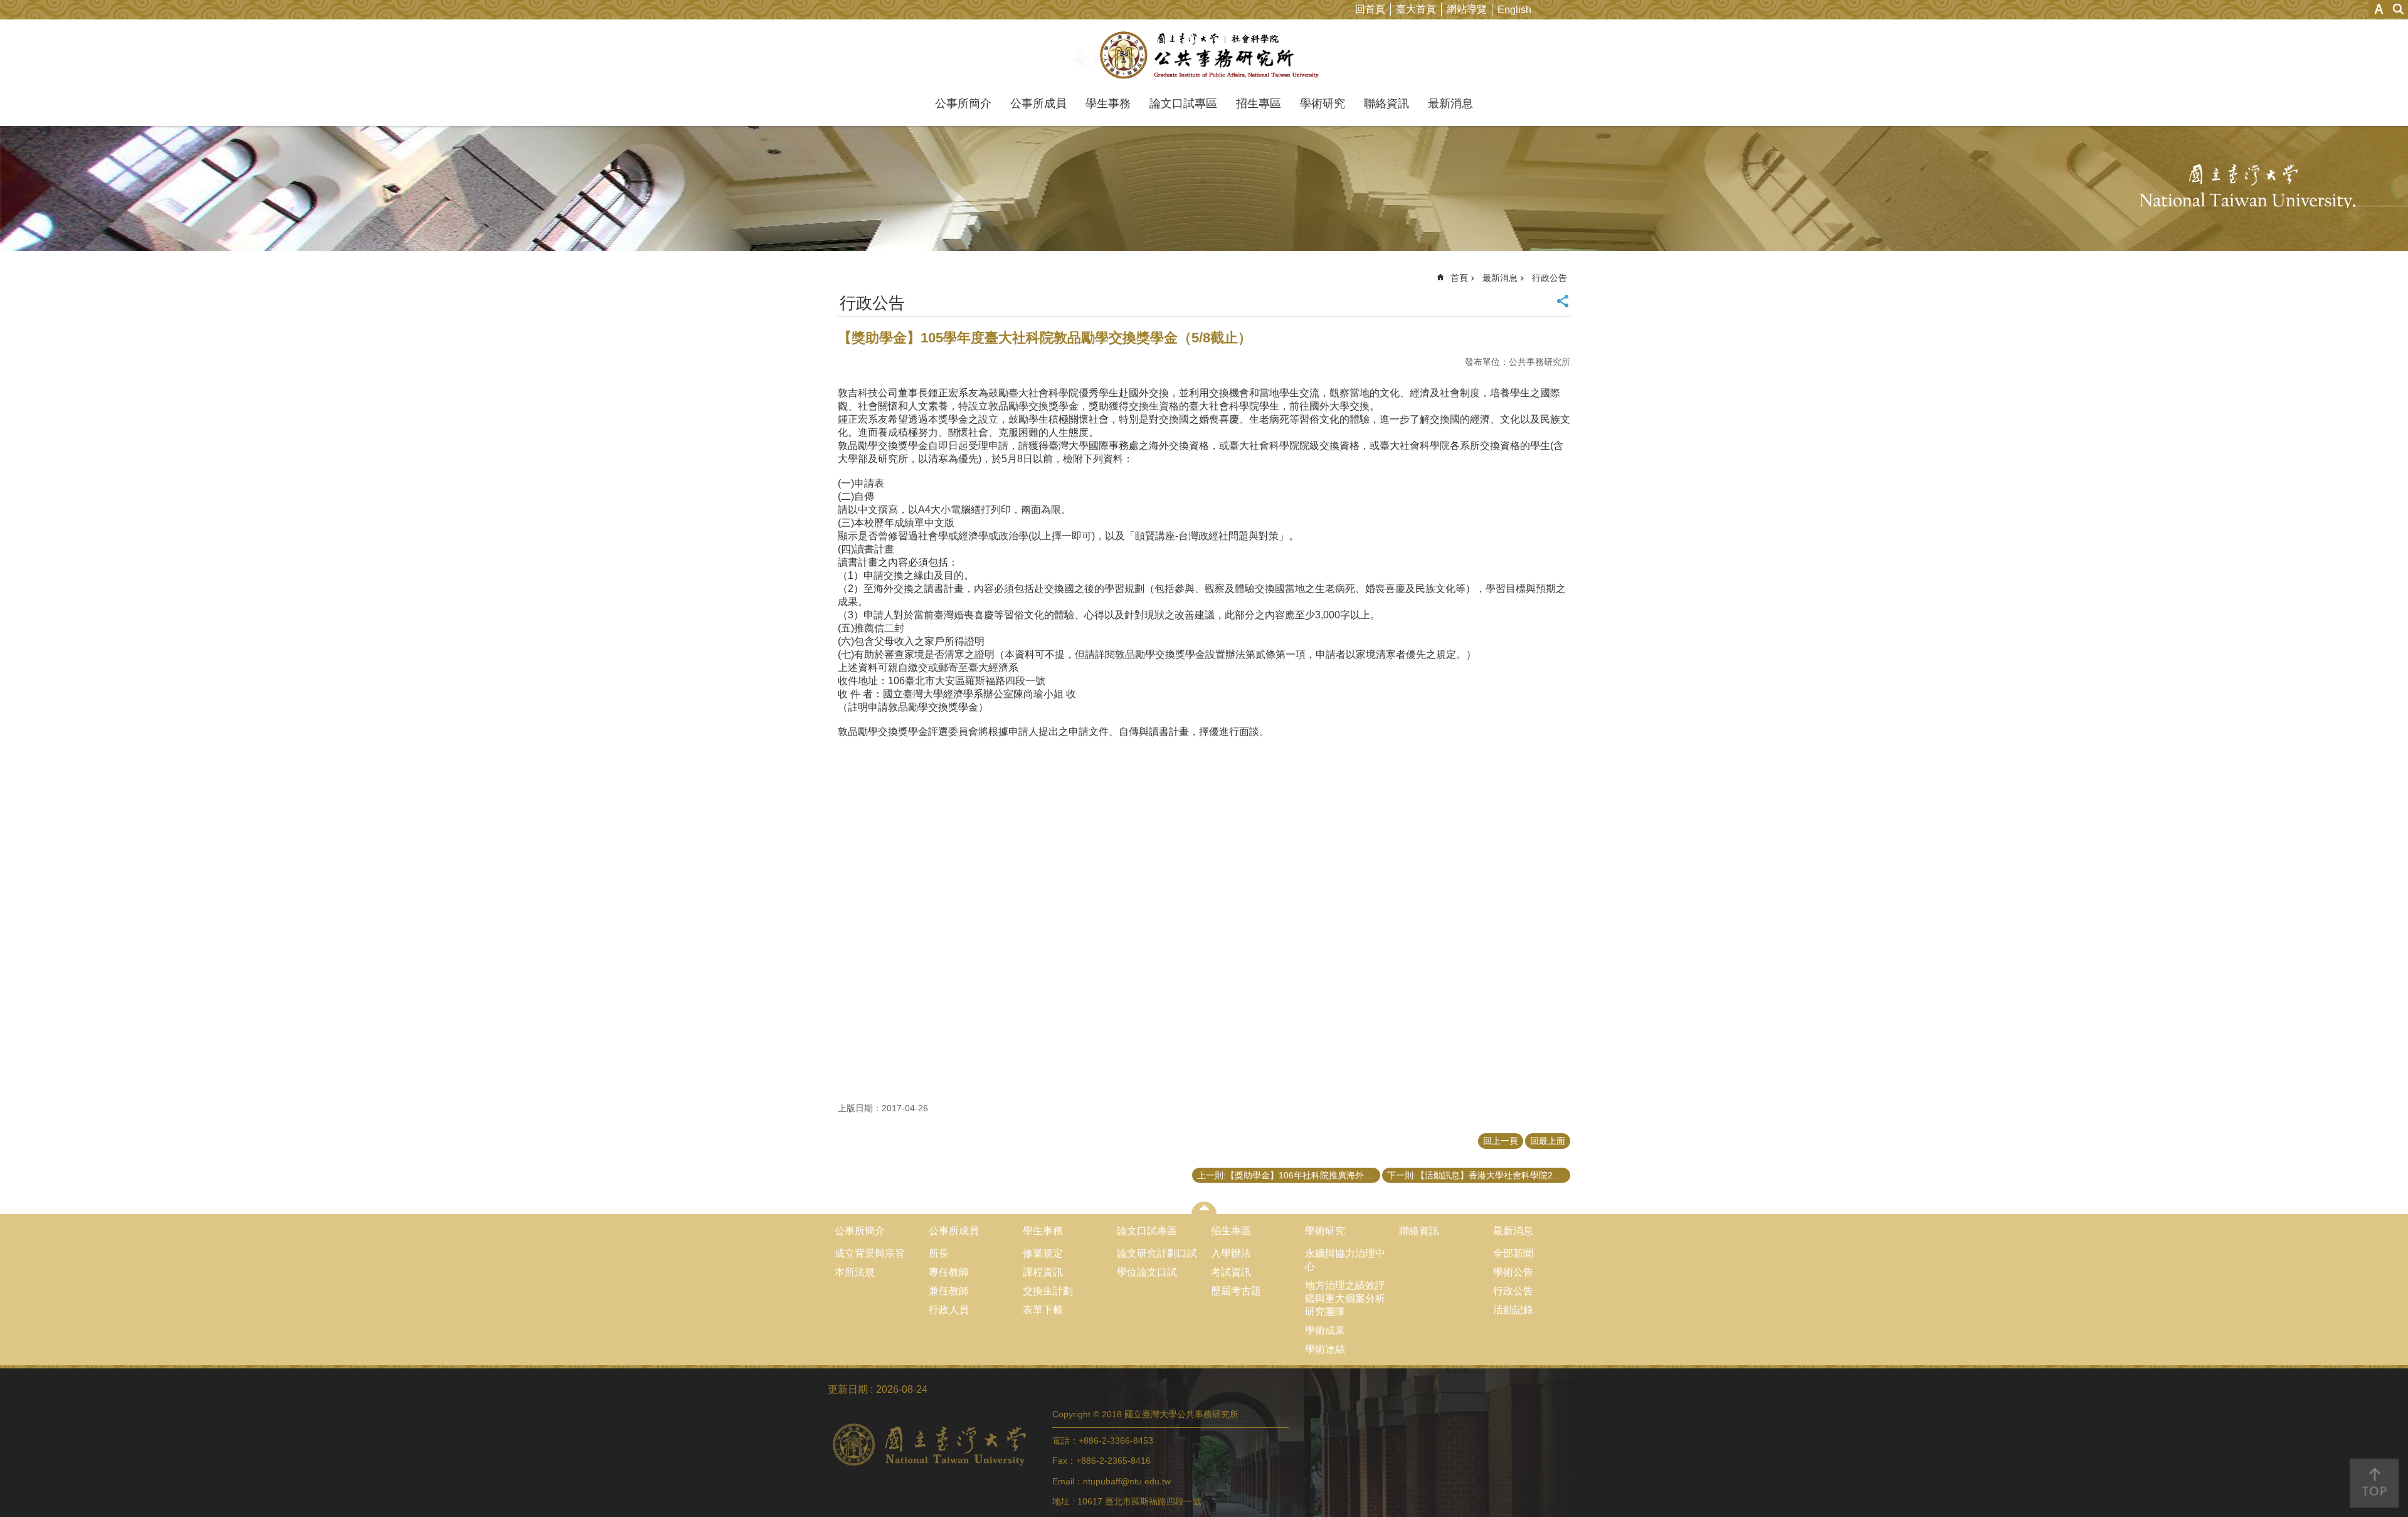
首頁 (1459, 278)
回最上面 (1548, 1141)
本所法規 (855, 1272)
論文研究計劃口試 (1157, 1253)
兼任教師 (949, 1291)
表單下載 (1043, 1310)
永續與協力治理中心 (1345, 1260)
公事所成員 (1038, 103)
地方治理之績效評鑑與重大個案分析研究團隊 (1345, 1298)
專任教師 (949, 1272)
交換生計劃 (1048, 1291)
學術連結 (1325, 1349)
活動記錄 (1513, 1310)
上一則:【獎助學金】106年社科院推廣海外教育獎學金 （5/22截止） (1289, 1175)
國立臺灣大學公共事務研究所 (1204, 55)
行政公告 (1550, 278)
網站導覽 (1467, 9)
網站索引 (2399, 9)
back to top (2374, 1483)
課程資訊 (1043, 1272)
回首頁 (1370, 9)
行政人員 (949, 1310)
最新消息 (1450, 103)
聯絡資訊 (1386, 103)
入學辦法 (1231, 1253)
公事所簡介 (963, 103)
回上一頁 (1501, 1141)
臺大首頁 (1416, 9)
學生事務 (1108, 103)
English (1514, 10)
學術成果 (1325, 1330)
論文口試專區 (1183, 103)
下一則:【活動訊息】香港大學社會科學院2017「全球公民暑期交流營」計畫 (1479, 1175)
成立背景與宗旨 (870, 1253)
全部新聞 (1513, 1253)
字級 (2379, 9)
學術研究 (1323, 103)
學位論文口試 (1147, 1272)
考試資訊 (1231, 1272)
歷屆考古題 (1236, 1291)
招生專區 (1259, 103)
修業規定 (1043, 1253)
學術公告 (1513, 1272)
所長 (939, 1253)
